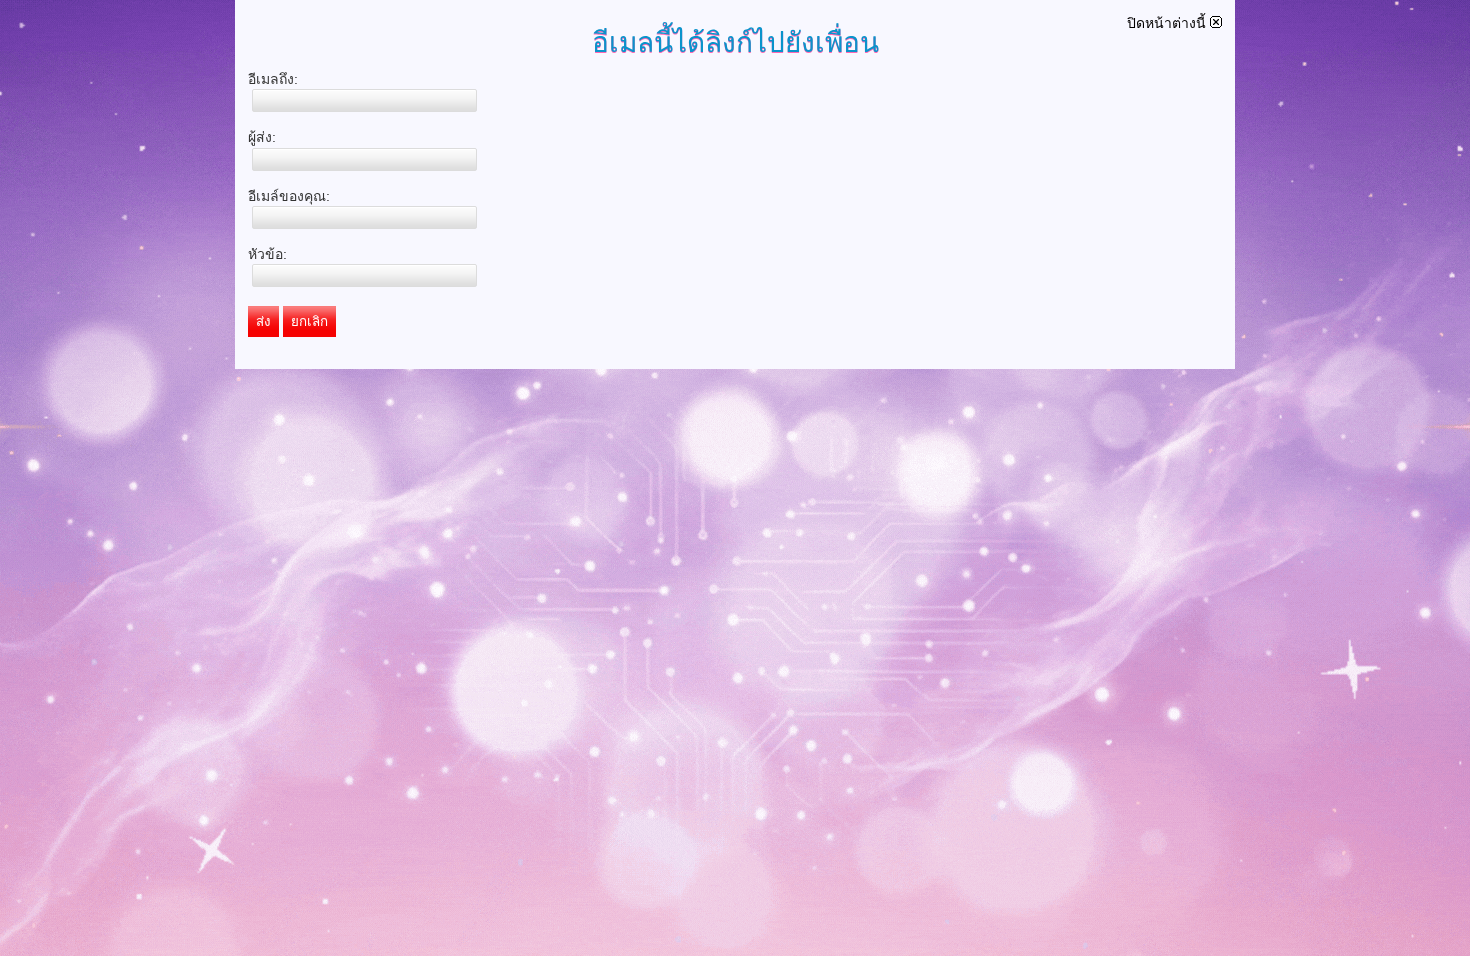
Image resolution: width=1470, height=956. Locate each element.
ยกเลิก (309, 321)
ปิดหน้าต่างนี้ (1168, 23)
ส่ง (263, 321)
